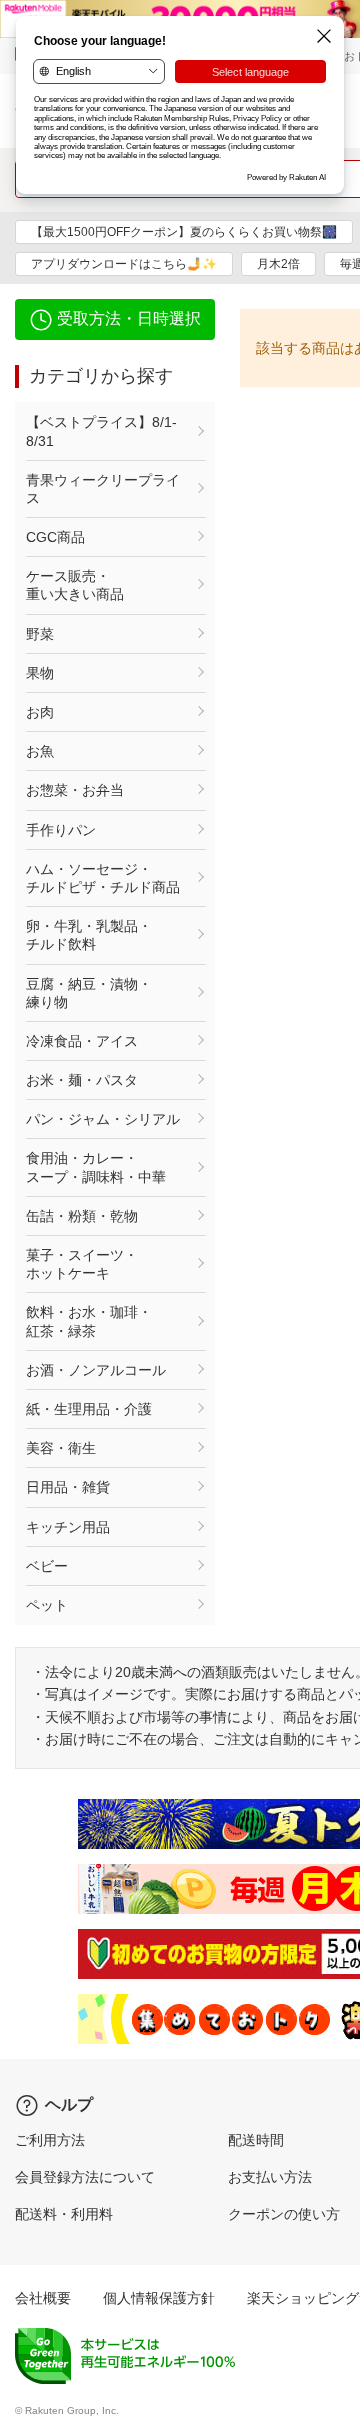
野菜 (40, 634)
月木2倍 (278, 264)
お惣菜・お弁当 (75, 790)
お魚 (40, 751)
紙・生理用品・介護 (89, 1409)
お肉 (40, 712)
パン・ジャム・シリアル (103, 1119)
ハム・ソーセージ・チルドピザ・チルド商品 (103, 878)
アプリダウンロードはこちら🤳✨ (124, 264)
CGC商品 (55, 537)
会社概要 (43, 2298)
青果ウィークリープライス (103, 489)
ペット (47, 1605)
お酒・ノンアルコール (96, 1370)
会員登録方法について (85, 2177)
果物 (40, 673)
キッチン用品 (68, 1527)
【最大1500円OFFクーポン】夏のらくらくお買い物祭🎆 (184, 232)
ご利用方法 (50, 2140)
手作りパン (61, 830)
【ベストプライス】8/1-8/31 (101, 431)
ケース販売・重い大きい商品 (75, 585)
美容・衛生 (61, 1448)
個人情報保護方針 (159, 2298)
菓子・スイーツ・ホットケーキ (82, 1264)
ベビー (47, 1566)
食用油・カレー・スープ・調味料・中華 (96, 1167)
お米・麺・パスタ (82, 1080)
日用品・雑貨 (68, 1487)
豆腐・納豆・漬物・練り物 (89, 993)
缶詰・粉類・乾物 (82, 1216)
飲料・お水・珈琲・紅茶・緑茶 (89, 1321)
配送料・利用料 (64, 2214)
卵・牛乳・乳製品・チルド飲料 (89, 935)
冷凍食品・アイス (82, 1041)
